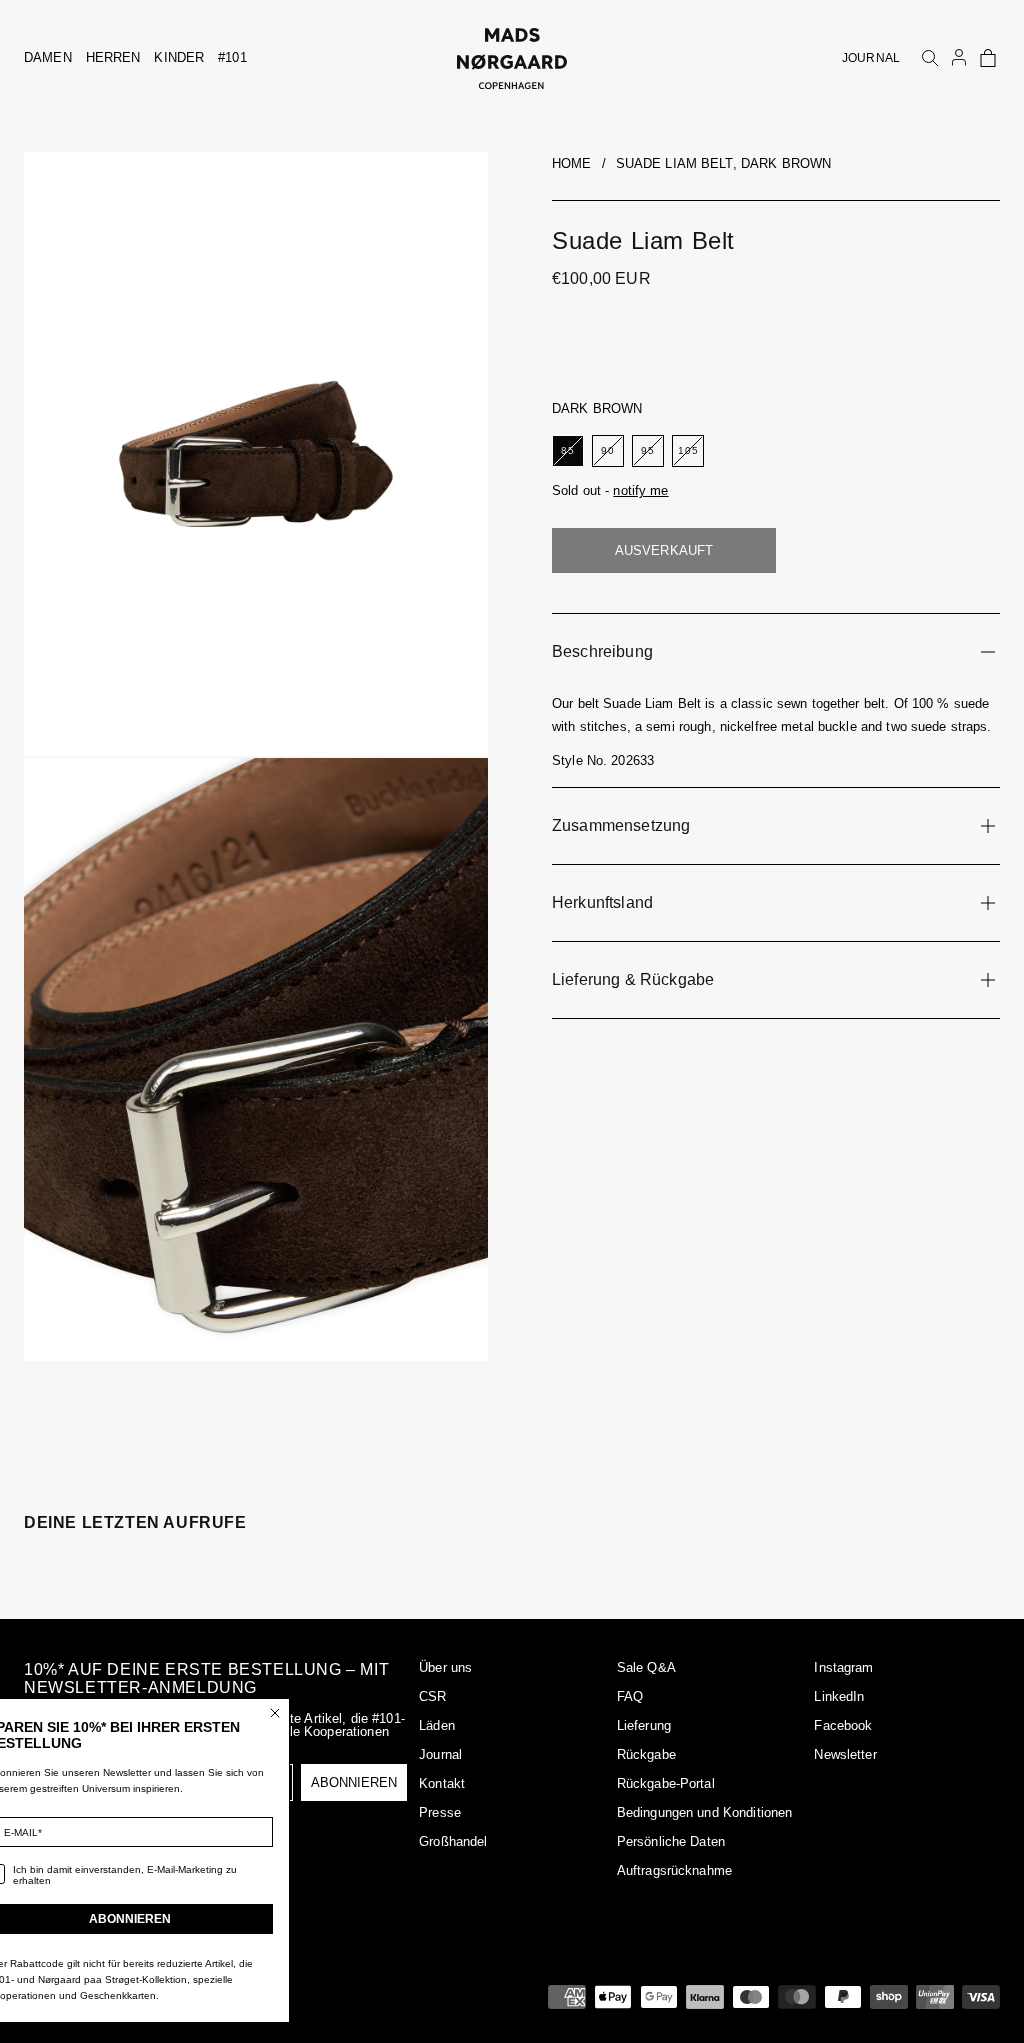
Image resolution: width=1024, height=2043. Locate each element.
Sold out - (610, 490)
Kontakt (442, 1783)
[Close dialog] (325, 1713)
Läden (437, 1725)
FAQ (630, 1696)
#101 (232, 57)
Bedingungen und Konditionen (705, 1812)
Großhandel (453, 1841)
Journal (440, 1754)
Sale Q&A (646, 1667)
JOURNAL (871, 58)
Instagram (843, 1667)
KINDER (179, 57)
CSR (432, 1696)
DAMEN (48, 57)
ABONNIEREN (180, 1919)
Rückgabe (646, 1754)
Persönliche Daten (671, 1841)
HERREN (113, 57)
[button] (988, 58)
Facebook (843, 1725)
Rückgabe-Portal (666, 1783)
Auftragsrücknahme (674, 1870)
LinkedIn (839, 1696)
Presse (440, 1812)
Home (572, 163)
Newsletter (845, 1754)
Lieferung (644, 1725)
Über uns (445, 1667)
